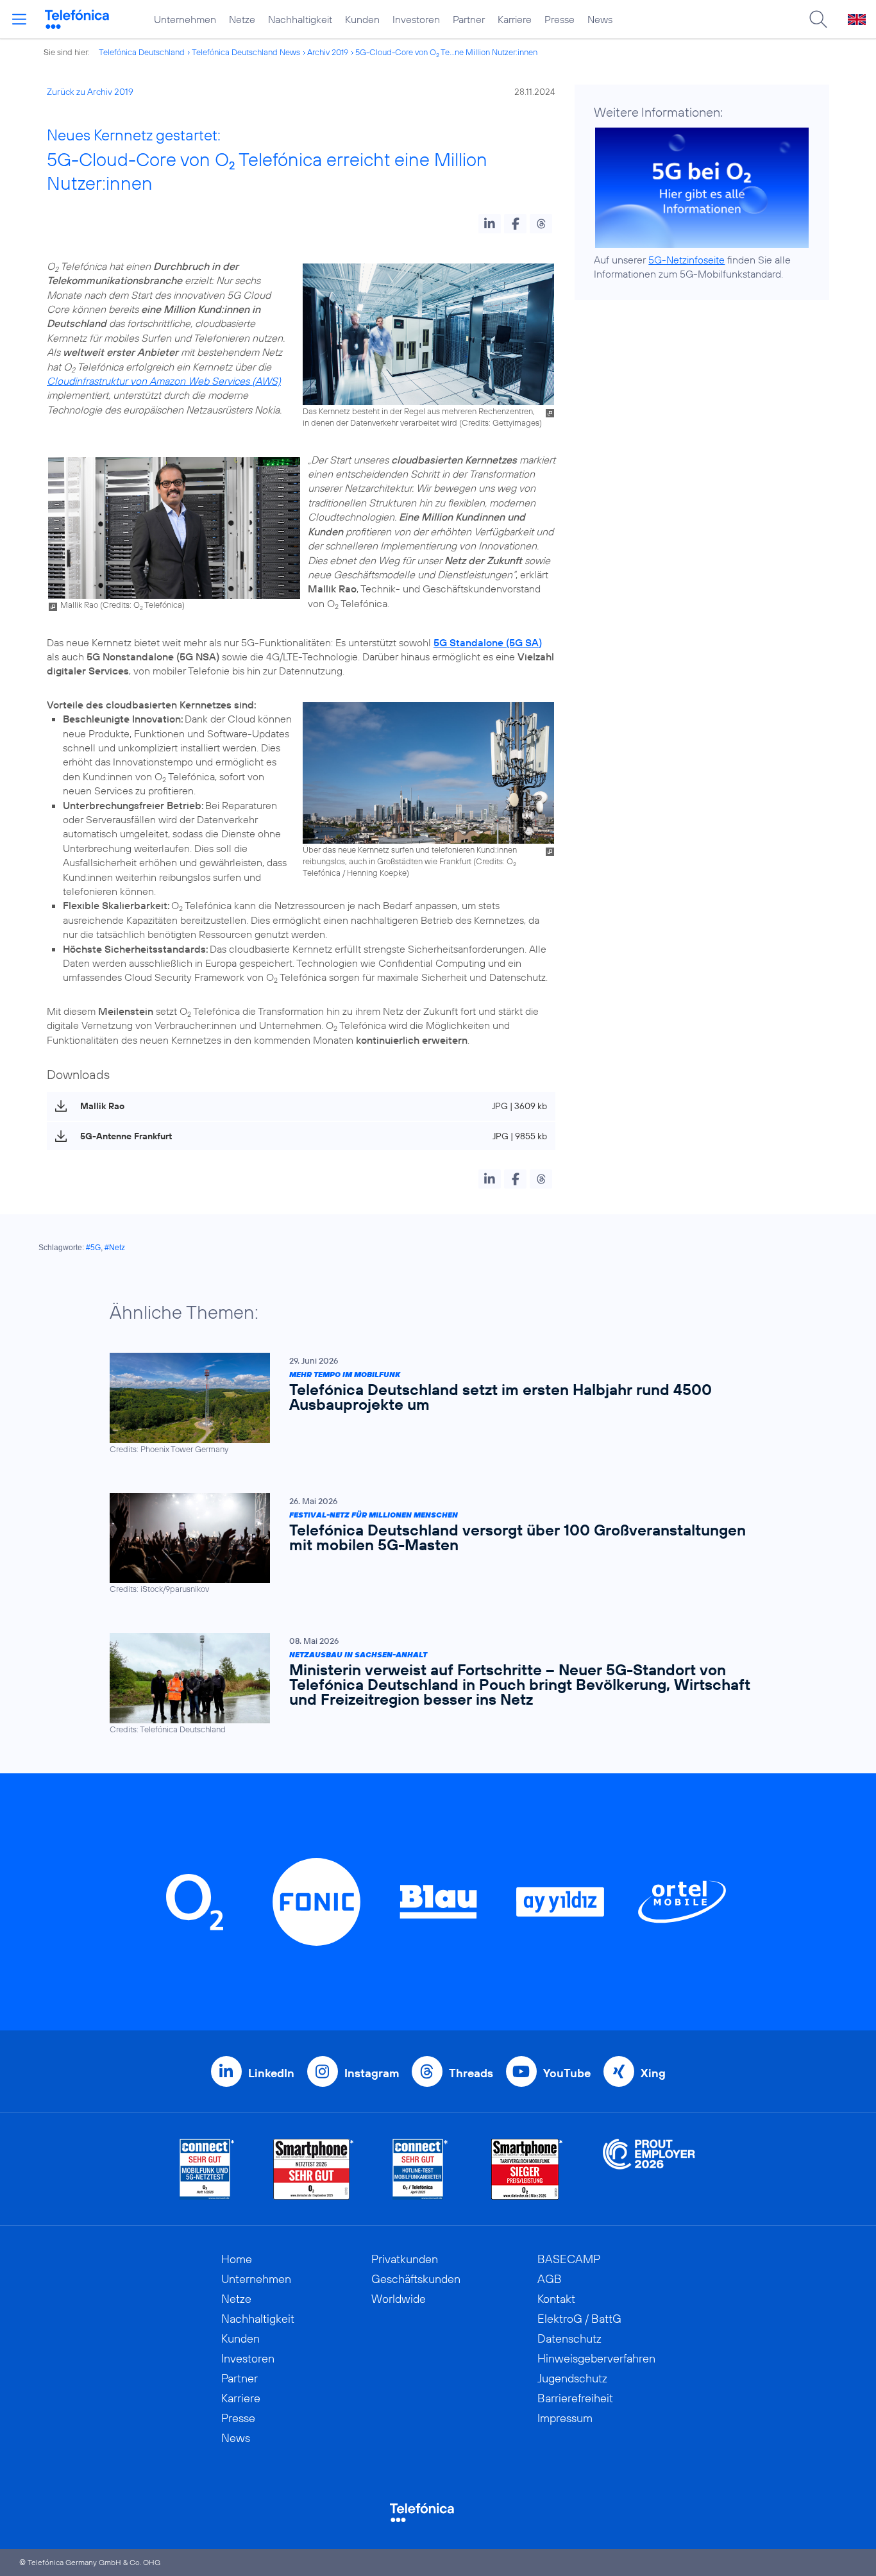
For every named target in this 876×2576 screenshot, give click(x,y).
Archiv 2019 (328, 52)
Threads (471, 2073)
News (600, 19)
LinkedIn (271, 2073)
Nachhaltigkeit (300, 19)
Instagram (372, 2073)
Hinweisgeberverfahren (596, 2358)
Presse (560, 19)
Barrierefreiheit (575, 2398)
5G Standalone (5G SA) (488, 642)
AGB (550, 2279)
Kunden (362, 19)
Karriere (515, 19)
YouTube (567, 2073)
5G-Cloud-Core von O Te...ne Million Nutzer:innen (446, 52)
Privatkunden (405, 2259)
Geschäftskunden (416, 2279)
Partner (469, 19)
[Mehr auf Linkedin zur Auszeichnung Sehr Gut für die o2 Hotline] (420, 2169)
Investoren (416, 19)
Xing (653, 2073)
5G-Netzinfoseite (686, 260)
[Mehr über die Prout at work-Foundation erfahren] (649, 2169)
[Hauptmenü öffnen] (19, 19)
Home (237, 2259)
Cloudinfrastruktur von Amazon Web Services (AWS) (164, 381)
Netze (242, 19)
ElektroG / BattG (579, 2319)
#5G (93, 1248)
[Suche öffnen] (818, 19)
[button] (490, 224)
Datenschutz (569, 2338)
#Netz (115, 1248)
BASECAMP (569, 2259)
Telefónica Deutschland (142, 52)
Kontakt (556, 2299)
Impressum (565, 2418)
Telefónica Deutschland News (246, 52)
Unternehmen (185, 19)
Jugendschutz (572, 2378)
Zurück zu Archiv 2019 (90, 92)
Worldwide (399, 2299)
